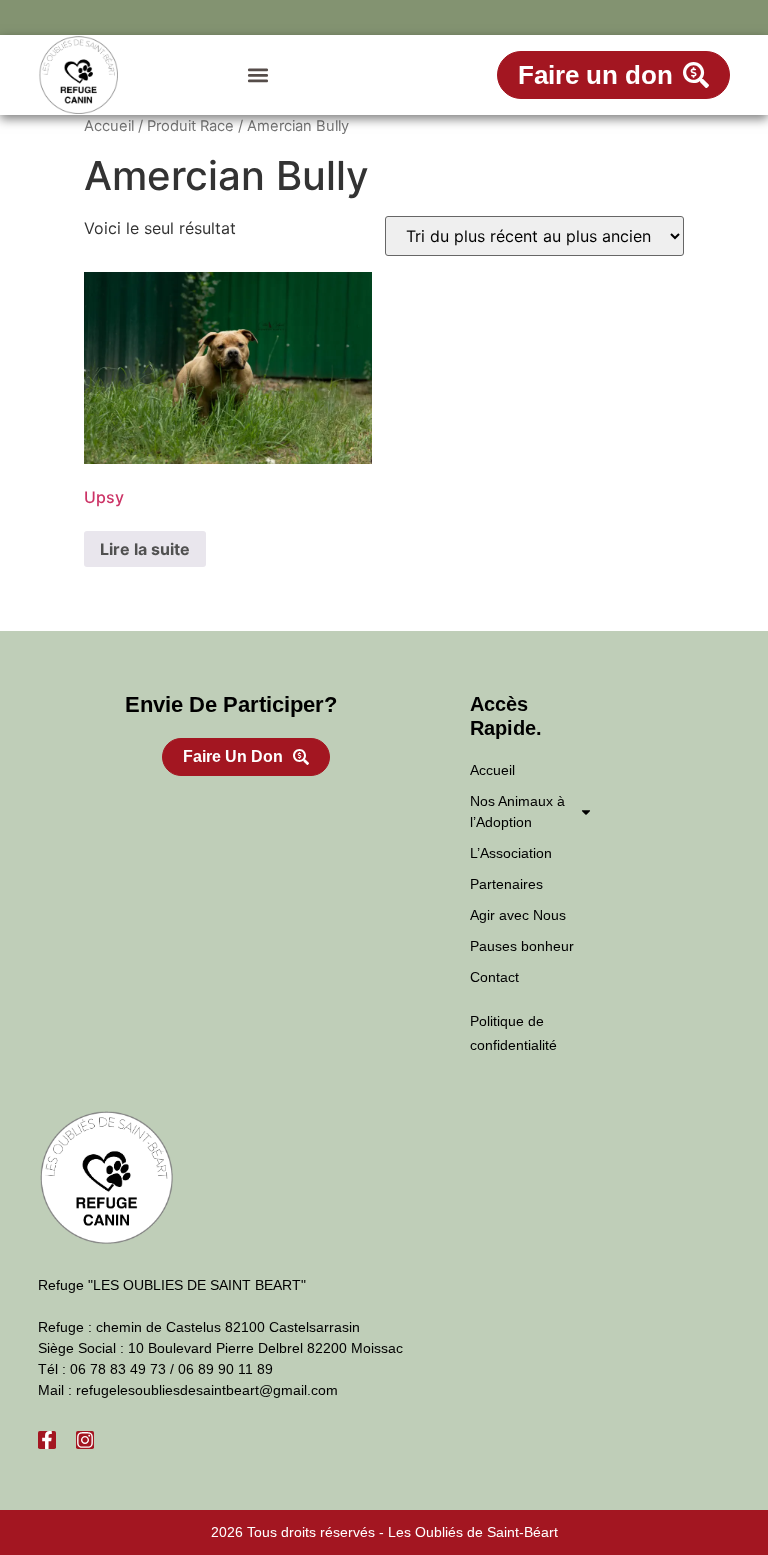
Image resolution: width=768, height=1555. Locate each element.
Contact (494, 977)
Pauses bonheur (522, 946)
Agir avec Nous (518, 915)
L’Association (511, 853)
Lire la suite (145, 549)
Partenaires (506, 884)
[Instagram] (85, 1440)
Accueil (109, 126)
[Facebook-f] (47, 1440)
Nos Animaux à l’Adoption (517, 811)
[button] (257, 75)
